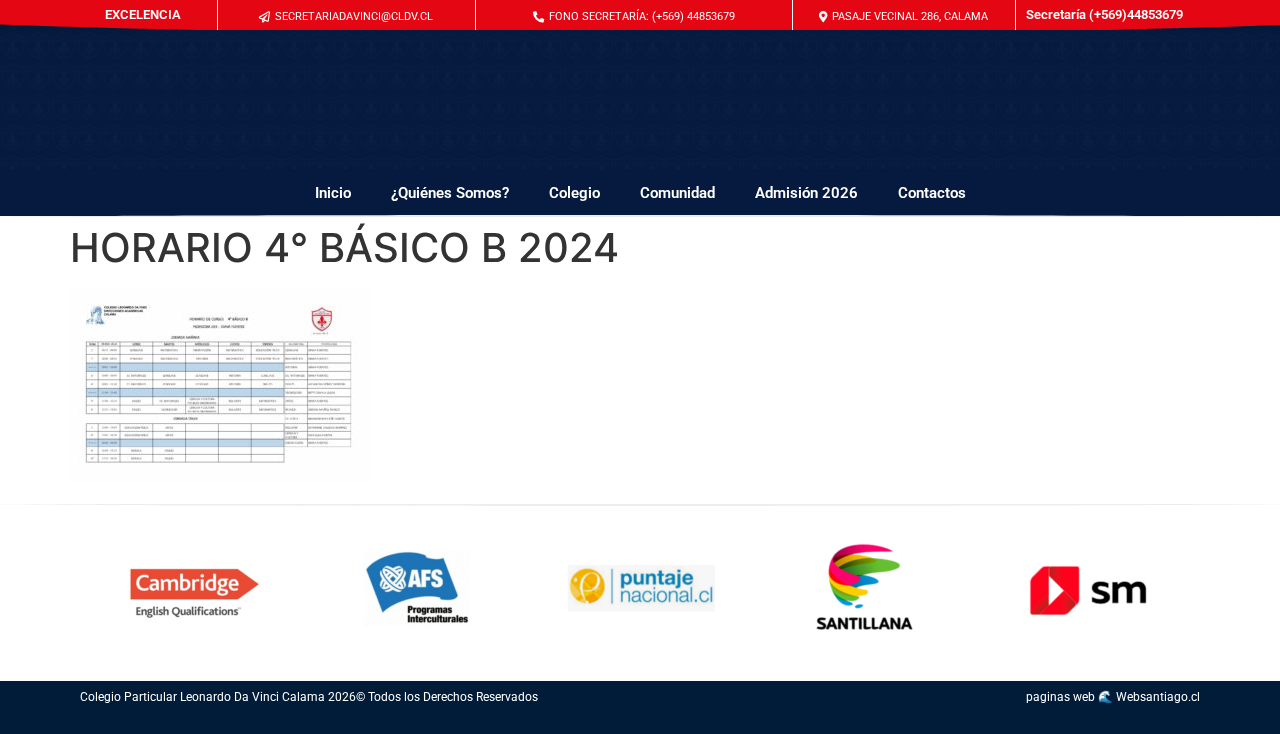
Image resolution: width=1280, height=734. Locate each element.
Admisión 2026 (806, 193)
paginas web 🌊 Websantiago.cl (1113, 697)
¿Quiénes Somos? (450, 193)
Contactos (932, 193)
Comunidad (677, 193)
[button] (634, 16)
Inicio (333, 193)
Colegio (574, 193)
